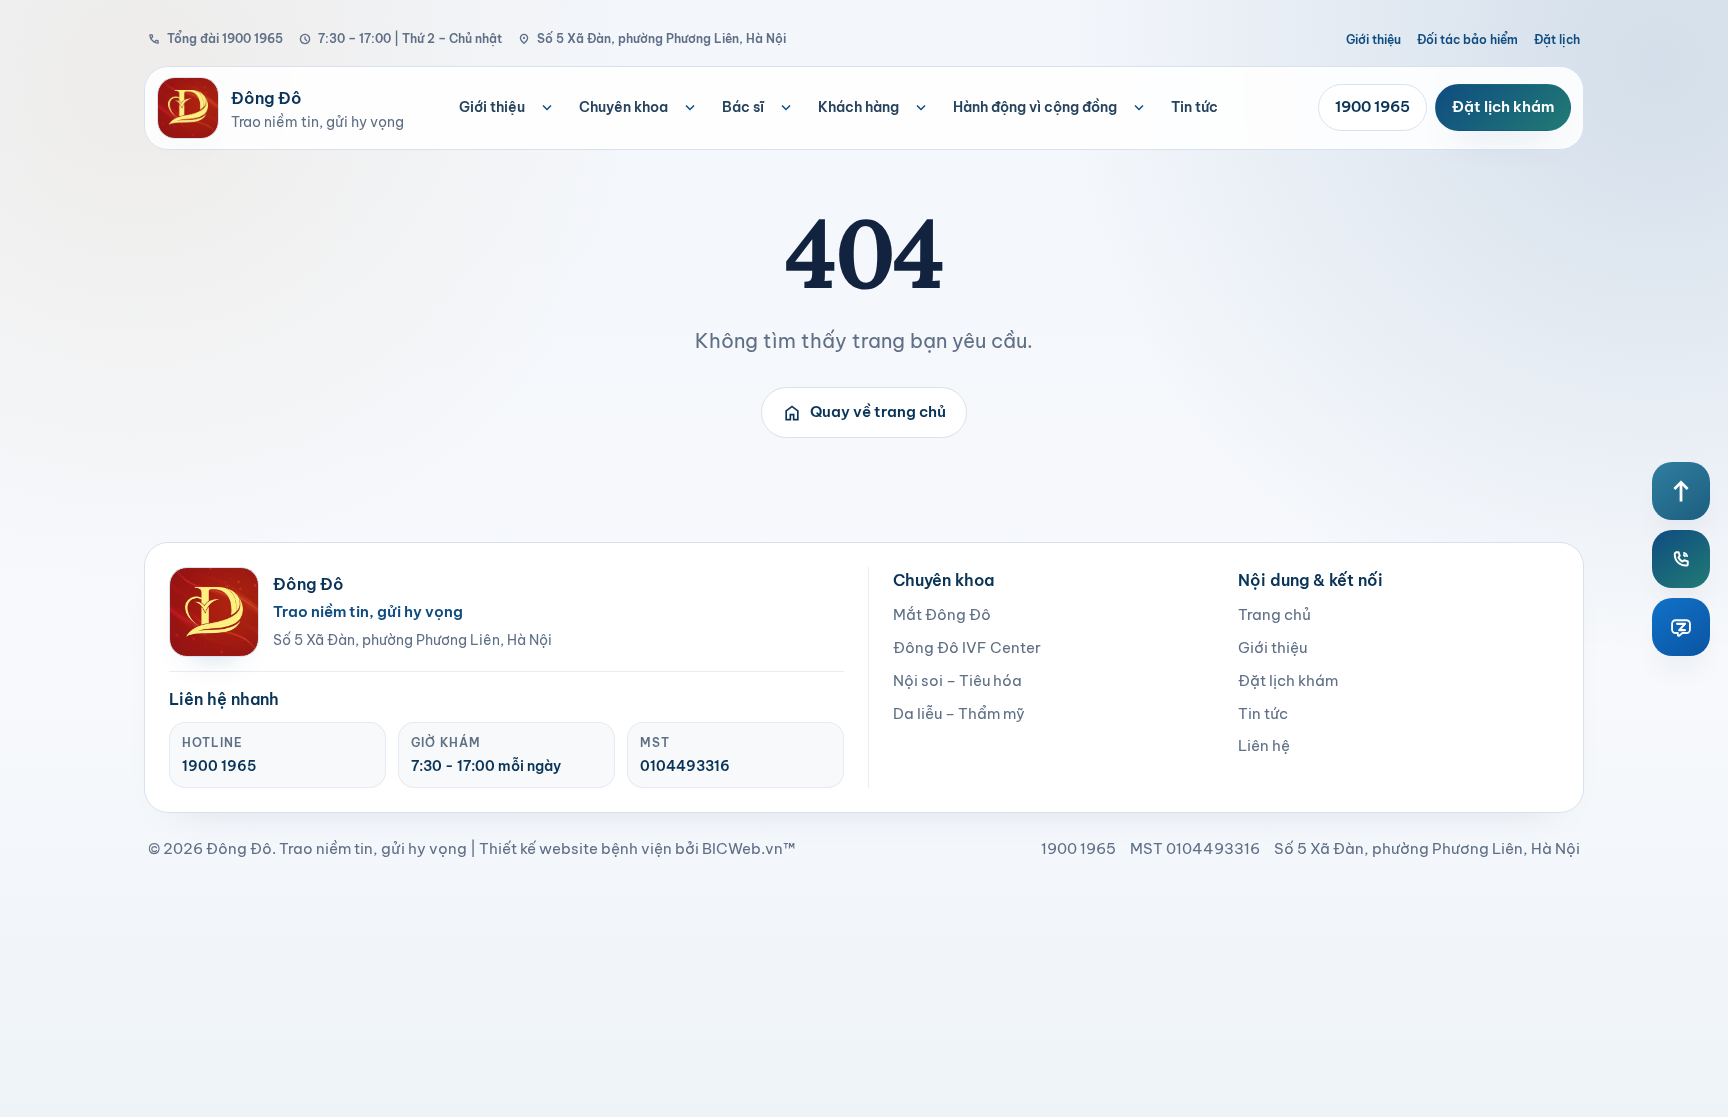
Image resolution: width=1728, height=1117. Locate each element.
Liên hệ (1264, 745)
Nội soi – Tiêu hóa (957, 680)
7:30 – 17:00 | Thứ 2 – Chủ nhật (400, 38)
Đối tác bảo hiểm (1467, 39)
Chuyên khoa (623, 107)
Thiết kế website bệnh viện (575, 848)
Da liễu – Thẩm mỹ (959, 713)
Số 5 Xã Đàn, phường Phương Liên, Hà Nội (652, 38)
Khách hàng (858, 107)
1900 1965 (1372, 106)
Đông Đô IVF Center (967, 647)
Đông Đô (239, 848)
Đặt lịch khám (1503, 106)
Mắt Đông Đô (942, 614)
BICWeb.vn (742, 848)
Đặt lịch (1557, 39)
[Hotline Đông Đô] (1681, 559)
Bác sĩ (743, 107)
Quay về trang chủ (864, 413)
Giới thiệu (1373, 39)
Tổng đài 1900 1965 (215, 38)
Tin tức (1194, 107)
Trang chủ (1274, 614)
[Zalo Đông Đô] (1681, 627)
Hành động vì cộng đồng (1035, 107)
